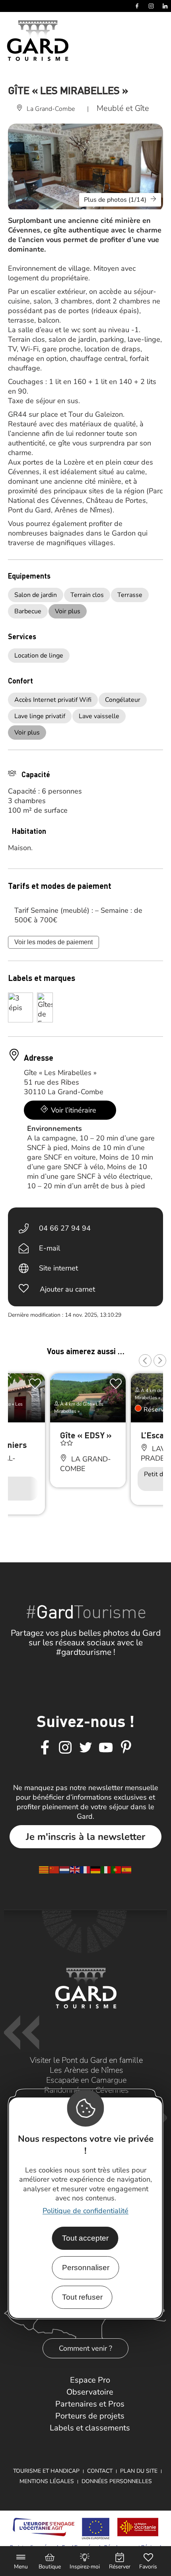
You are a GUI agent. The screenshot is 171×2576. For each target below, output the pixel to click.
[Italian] (106, 1869)
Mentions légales (47, 2481)
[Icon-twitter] (85, 1748)
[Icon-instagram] (65, 1748)
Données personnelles (117, 2481)
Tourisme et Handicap (46, 2471)
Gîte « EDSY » (86, 1435)
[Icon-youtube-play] (106, 1748)
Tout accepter (85, 2238)
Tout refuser (82, 2297)
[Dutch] (65, 1869)
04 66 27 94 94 (65, 1228)
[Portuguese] (117, 1869)
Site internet (58, 1268)
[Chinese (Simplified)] (54, 1869)
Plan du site (139, 2471)
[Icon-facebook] (45, 1748)
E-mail (50, 1248)
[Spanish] (127, 1869)
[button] (145, 1361)
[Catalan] (44, 1869)
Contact (100, 2471)
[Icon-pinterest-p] (126, 1748)
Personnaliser (86, 2268)
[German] (96, 1869)
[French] (85, 1869)
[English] (75, 1869)
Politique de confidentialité (85, 2211)
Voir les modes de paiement (53, 942)
